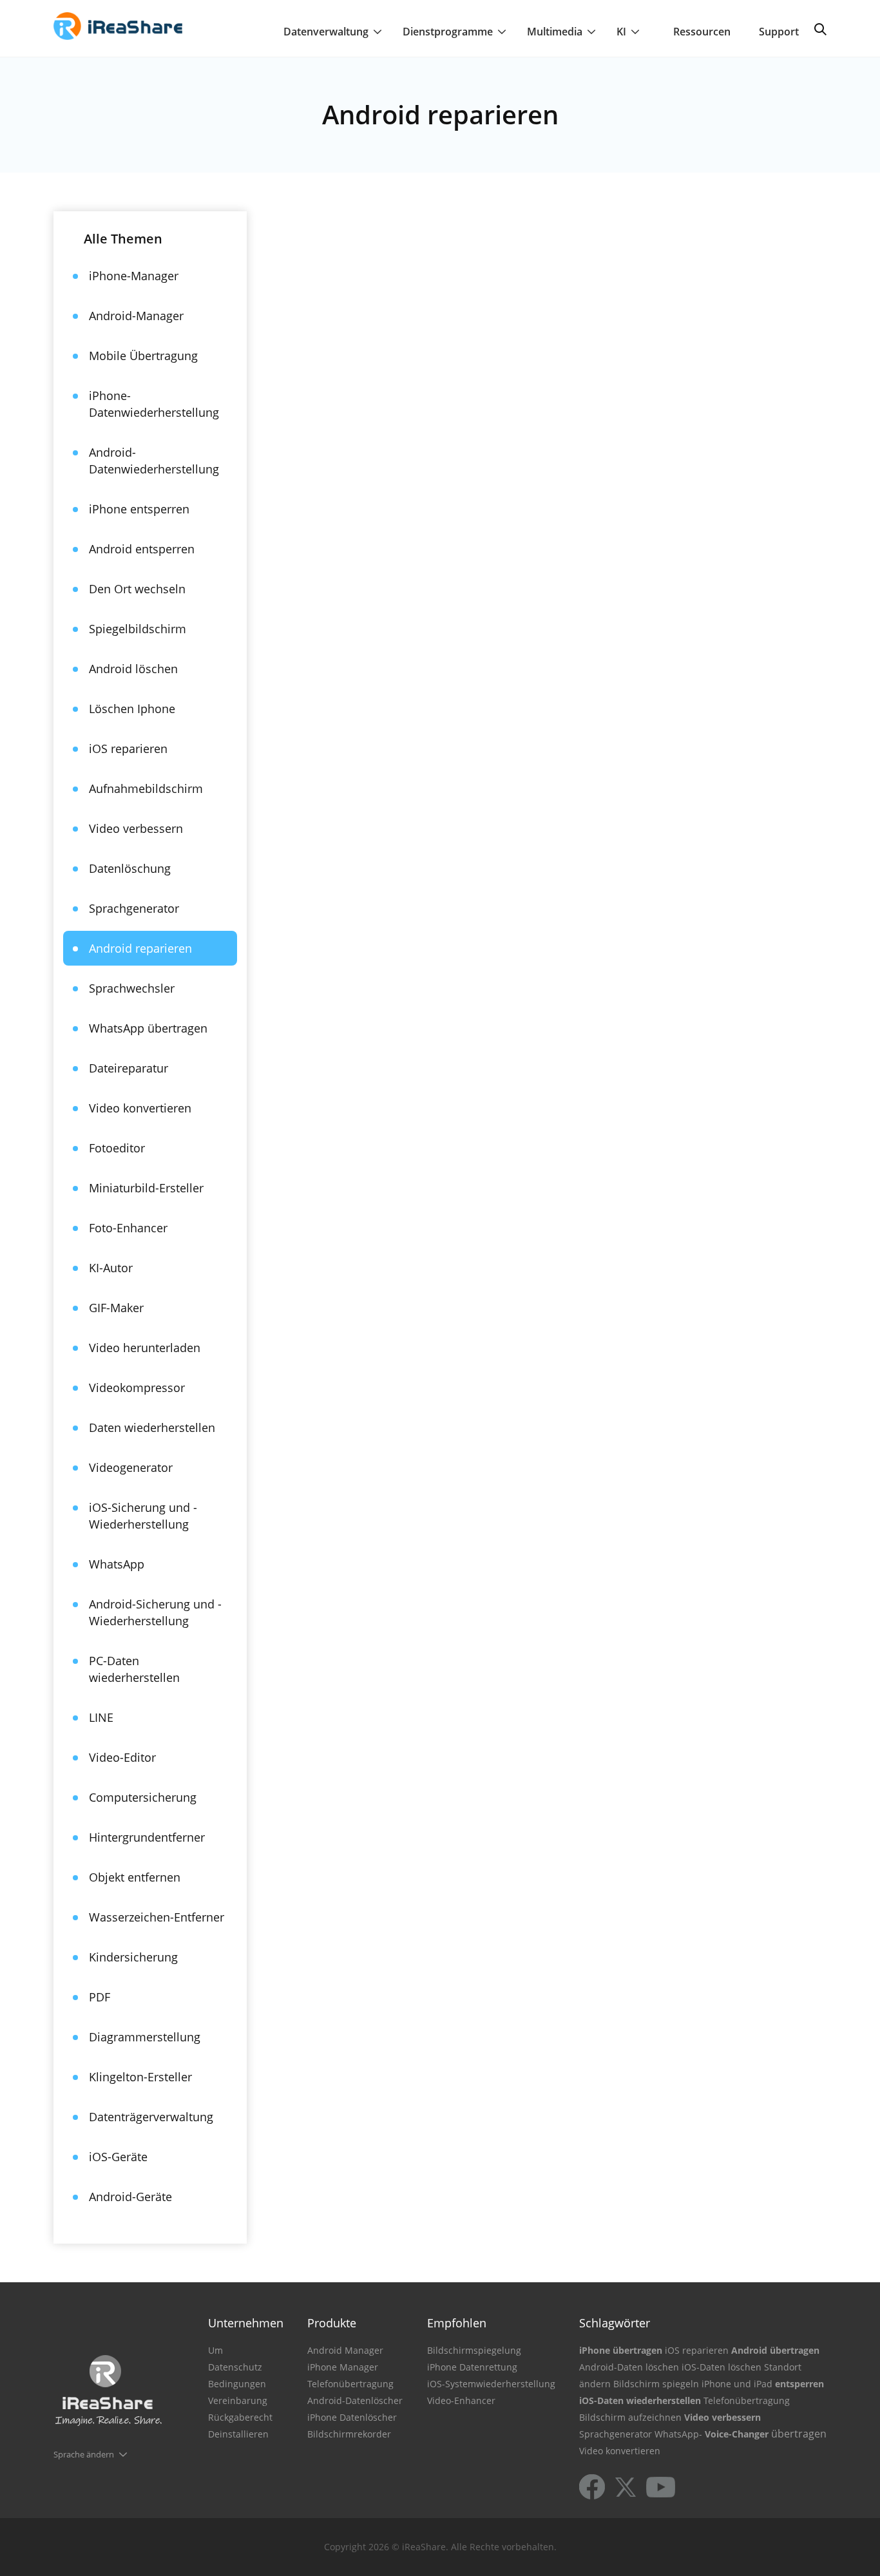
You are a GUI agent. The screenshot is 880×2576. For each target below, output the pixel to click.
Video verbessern (136, 828)
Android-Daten (611, 2367)
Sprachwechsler (132, 988)
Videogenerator (131, 1467)
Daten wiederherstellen (152, 1427)
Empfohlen (457, 2323)
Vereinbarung (238, 2400)
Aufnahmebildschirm (146, 788)
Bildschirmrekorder (349, 2434)
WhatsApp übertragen (148, 1028)
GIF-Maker (116, 1308)
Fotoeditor (117, 1148)
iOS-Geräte (118, 2157)
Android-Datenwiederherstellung (154, 461)
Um (215, 2350)
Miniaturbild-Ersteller (146, 1188)
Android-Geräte (130, 2197)
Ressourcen (702, 32)
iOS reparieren (128, 749)
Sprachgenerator (134, 908)
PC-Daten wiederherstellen (134, 1669)
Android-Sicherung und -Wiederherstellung (155, 1612)
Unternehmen (246, 2323)
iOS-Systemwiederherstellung (491, 2384)
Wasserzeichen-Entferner (157, 1917)
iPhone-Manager (134, 276)
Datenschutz (235, 2367)
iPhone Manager (343, 2367)
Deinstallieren (238, 2434)
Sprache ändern (84, 2454)
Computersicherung (143, 1797)
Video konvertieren (140, 1108)
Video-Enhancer (461, 2400)
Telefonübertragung (350, 2384)
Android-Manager (136, 316)
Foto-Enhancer (128, 1228)
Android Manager (345, 2350)
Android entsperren (142, 549)
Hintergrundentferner (147, 1837)
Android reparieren (140, 948)
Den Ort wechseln (137, 589)
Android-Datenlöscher (355, 2400)
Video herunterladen (145, 1348)
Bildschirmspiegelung (474, 2350)
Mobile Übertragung (143, 356)
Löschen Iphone (132, 709)
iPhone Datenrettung (472, 2367)
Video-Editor (122, 1757)
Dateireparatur (129, 1068)
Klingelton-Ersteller (140, 2077)
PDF (100, 1997)
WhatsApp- (678, 2434)
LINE (101, 1717)
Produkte (332, 2323)
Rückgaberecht (240, 2417)
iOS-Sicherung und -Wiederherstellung (143, 1516)
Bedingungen (237, 2384)
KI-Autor (111, 1268)
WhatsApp (117, 1564)
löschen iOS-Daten (685, 2367)
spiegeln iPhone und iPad (717, 2384)
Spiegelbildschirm (138, 629)
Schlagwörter (615, 2323)
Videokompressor (137, 1388)
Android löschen (133, 669)
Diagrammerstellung (145, 2037)
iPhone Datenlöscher (352, 2417)
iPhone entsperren (139, 509)
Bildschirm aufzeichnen (630, 2417)
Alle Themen (123, 239)
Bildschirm (636, 2384)
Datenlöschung (130, 868)
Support (779, 32)
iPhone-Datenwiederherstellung (154, 404)
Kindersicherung (133, 1957)
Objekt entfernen (135, 1877)
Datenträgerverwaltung (151, 2117)
